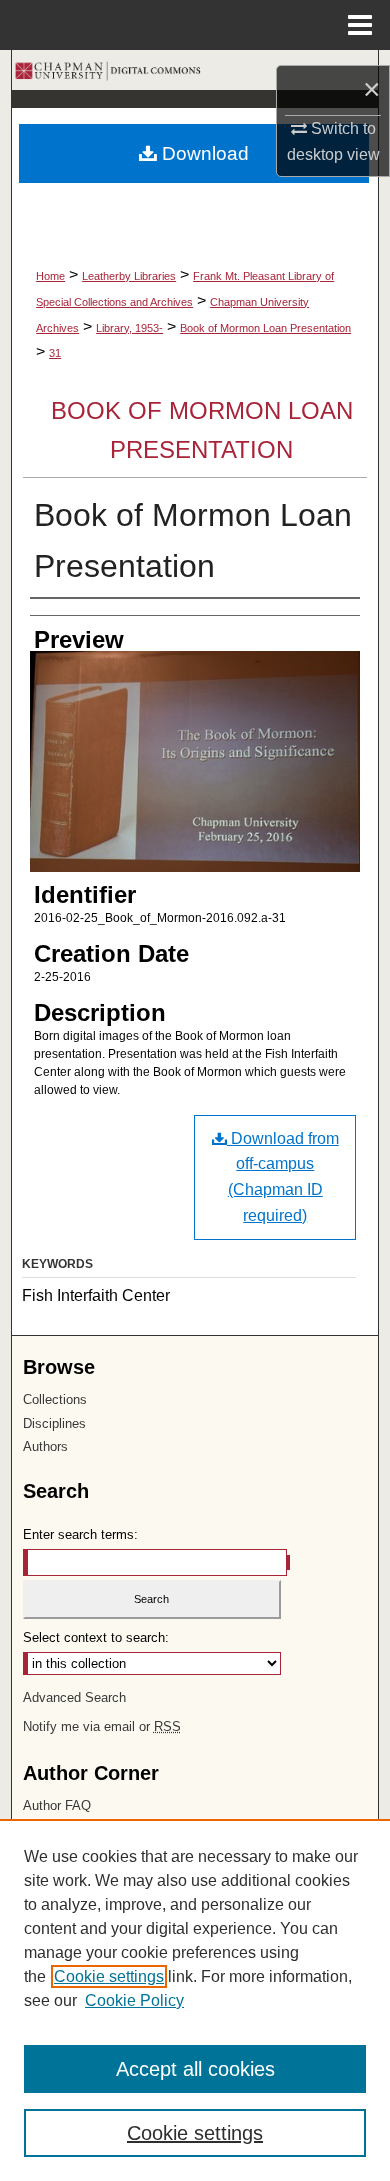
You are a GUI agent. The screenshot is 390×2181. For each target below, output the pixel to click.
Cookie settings (109, 1976)
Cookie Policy (134, 2000)
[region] (195, 2000)
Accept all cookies (195, 2069)
